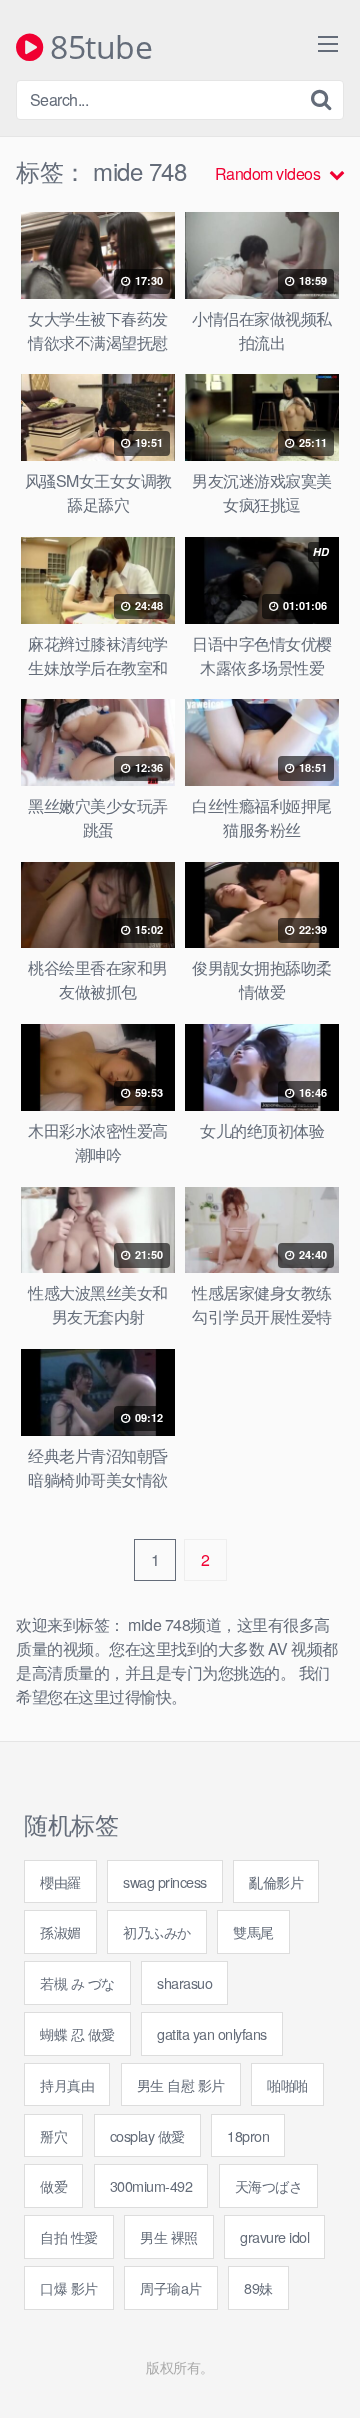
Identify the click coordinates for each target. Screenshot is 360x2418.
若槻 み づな (77, 1982)
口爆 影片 (69, 2287)
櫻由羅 (60, 1881)
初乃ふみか (157, 1931)
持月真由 (67, 2084)
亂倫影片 (276, 1881)
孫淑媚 (60, 1931)
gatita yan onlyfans (212, 2033)
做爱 (53, 2185)
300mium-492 (151, 2185)
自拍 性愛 (69, 2236)
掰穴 (53, 2135)
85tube (97, 48)
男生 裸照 (169, 2236)
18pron (248, 2135)
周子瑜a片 (171, 2287)
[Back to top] (325, 2374)
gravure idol (274, 2236)
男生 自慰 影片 (181, 2084)
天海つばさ (269, 2185)
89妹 (258, 2287)
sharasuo (184, 1982)
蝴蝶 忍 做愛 (77, 2033)
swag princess (165, 1881)
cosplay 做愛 (147, 2135)
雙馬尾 (253, 1931)
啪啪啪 (287, 2084)
